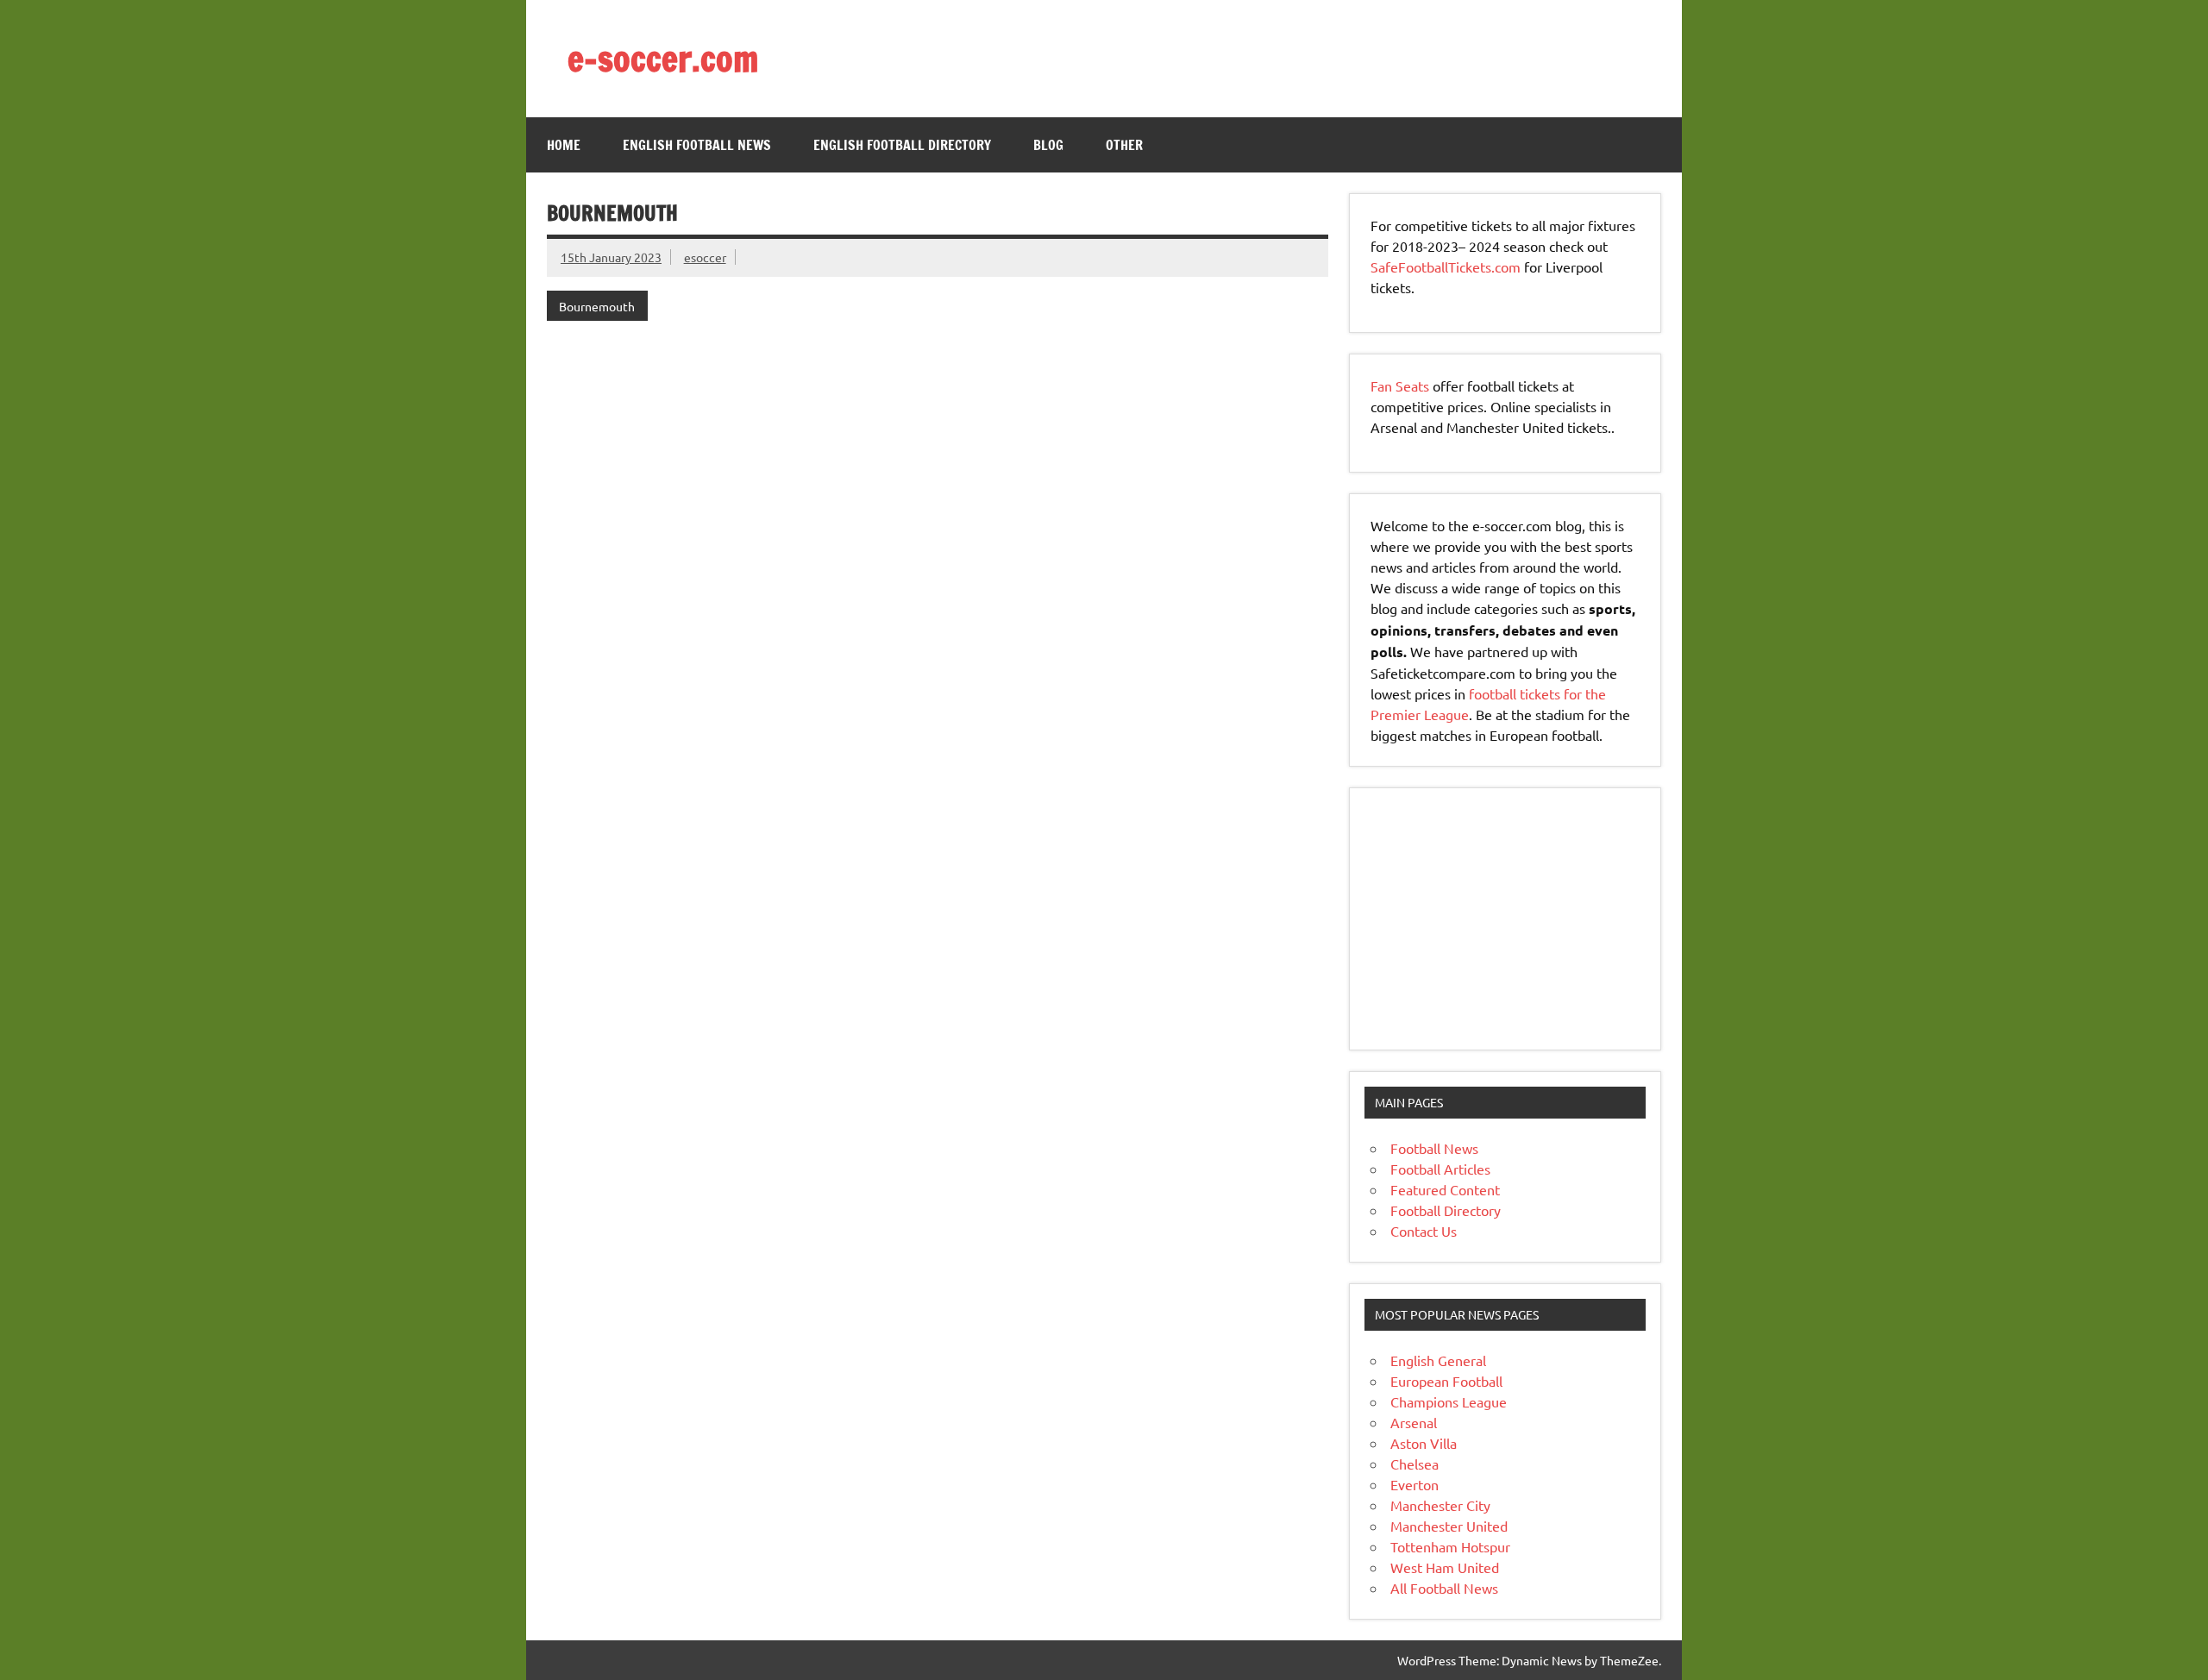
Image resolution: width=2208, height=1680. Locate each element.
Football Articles (1440, 1169)
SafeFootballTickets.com (1446, 266)
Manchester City (1440, 1505)
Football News (1434, 1148)
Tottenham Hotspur (1450, 1546)
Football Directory (1446, 1210)
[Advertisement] (1478, 917)
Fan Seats (1400, 386)
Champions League (1449, 1401)
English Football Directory (902, 145)
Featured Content (1445, 1189)
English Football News (697, 145)
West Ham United (1445, 1567)
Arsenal (1414, 1422)
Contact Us (1424, 1231)
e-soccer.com (663, 58)
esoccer (705, 257)
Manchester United (1449, 1526)
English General (1438, 1360)
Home (564, 145)
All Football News (1444, 1588)
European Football (1446, 1381)
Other (1124, 145)
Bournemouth (597, 306)
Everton (1414, 1484)
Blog (1048, 145)
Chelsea (1414, 1464)
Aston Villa (1424, 1443)
